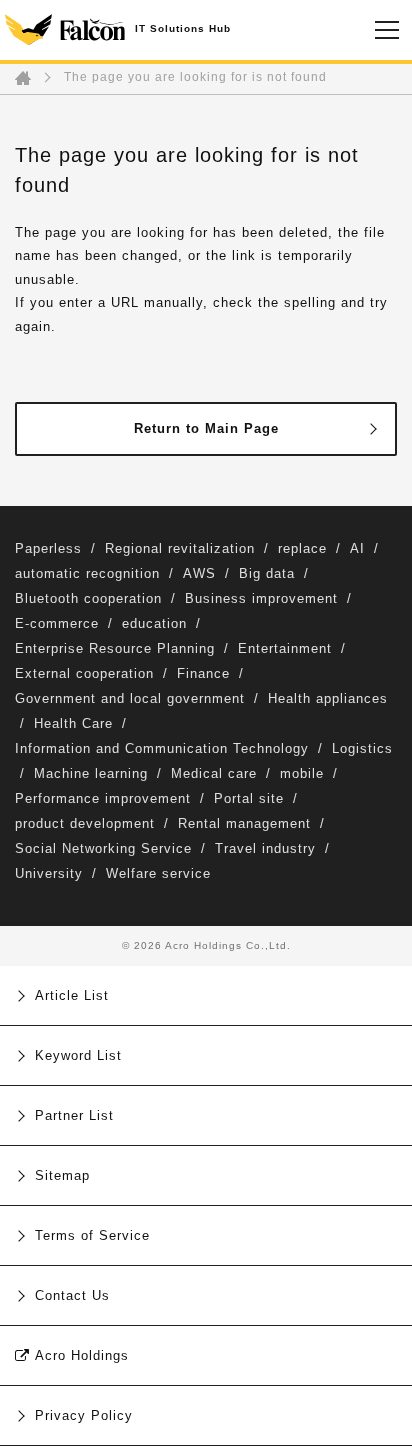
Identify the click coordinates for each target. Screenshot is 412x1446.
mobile (302, 773)
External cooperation (84, 673)
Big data (267, 573)
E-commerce (57, 623)
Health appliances (328, 698)
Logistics (362, 748)
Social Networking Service (103, 848)
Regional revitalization (180, 548)
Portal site (249, 798)
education (154, 623)
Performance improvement (103, 798)
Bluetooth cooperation (88, 598)
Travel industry (265, 848)
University (49, 873)
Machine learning (91, 773)
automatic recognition (87, 573)
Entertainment (285, 648)
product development (85, 823)
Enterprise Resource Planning (115, 648)
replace (302, 548)
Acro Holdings (82, 1355)
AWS (199, 573)
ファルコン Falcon (65, 30)
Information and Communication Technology (162, 748)
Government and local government (130, 698)
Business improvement (261, 598)
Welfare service (158, 873)
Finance (203, 673)
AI (357, 548)
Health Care (73, 723)
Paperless (48, 548)
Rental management (244, 823)
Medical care (214, 773)
